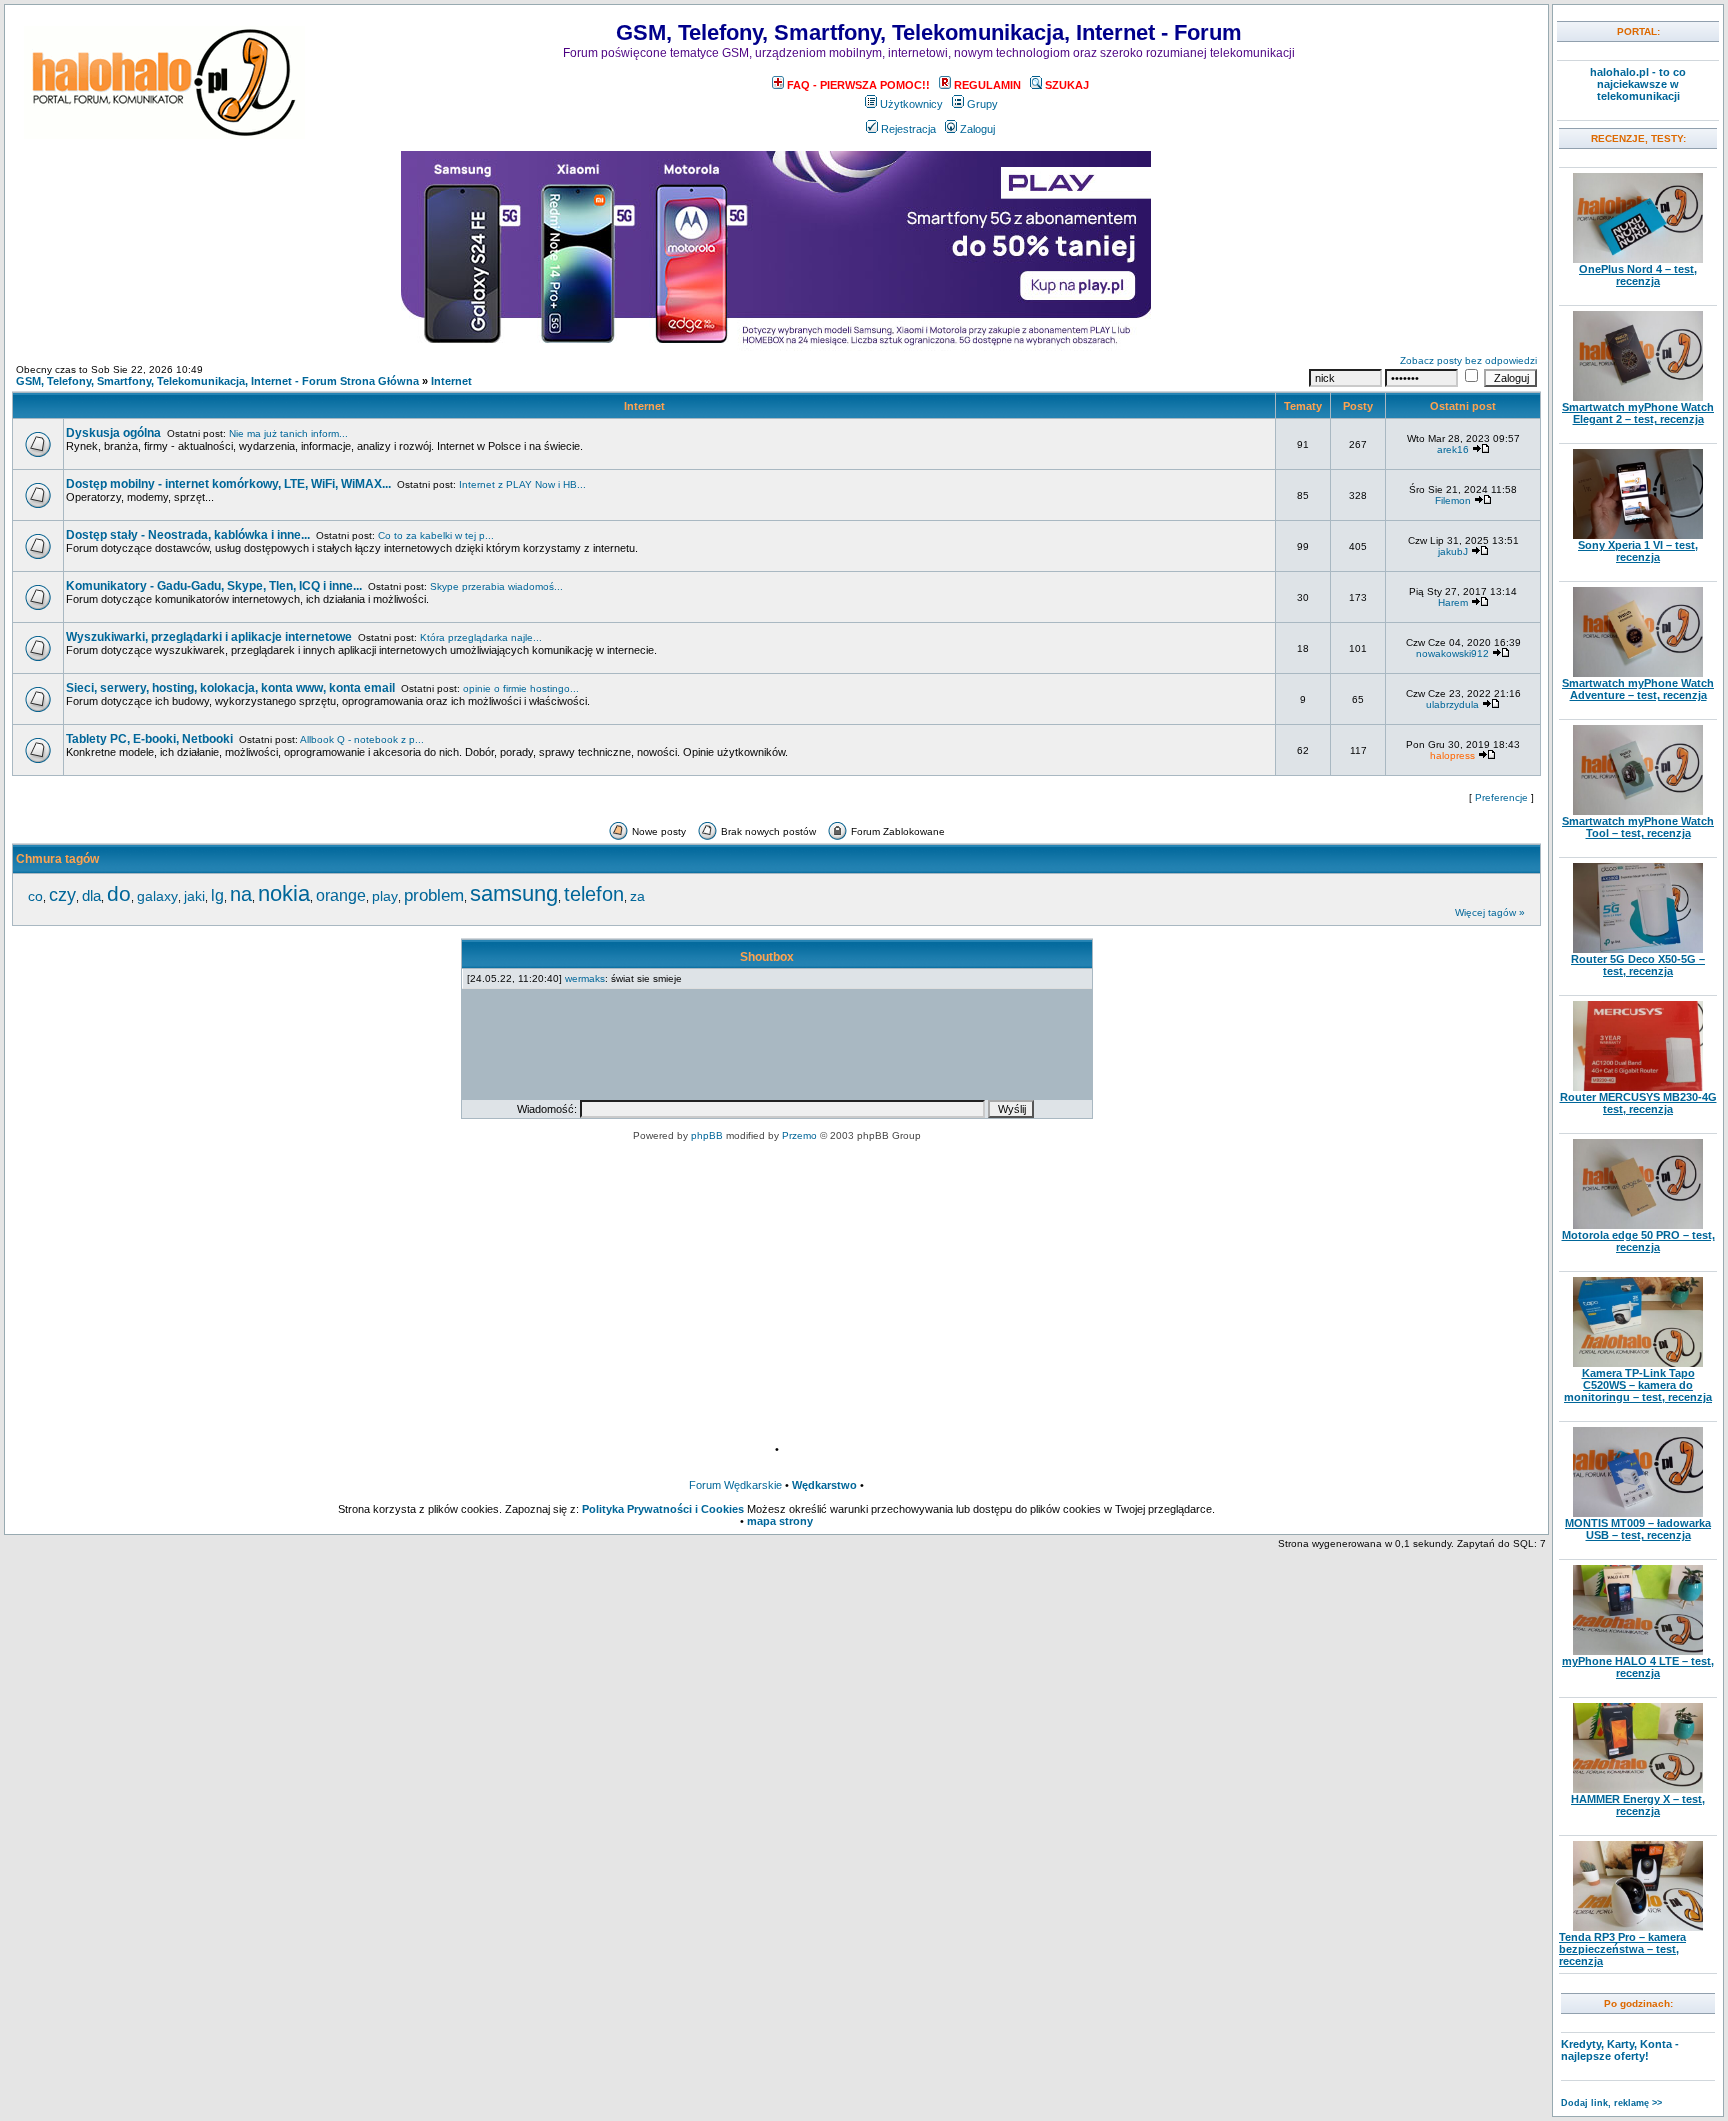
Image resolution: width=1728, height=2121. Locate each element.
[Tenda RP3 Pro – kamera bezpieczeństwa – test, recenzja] (1638, 1927)
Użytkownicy (911, 104)
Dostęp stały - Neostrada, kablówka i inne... (188, 535)
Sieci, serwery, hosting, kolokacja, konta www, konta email (230, 688)
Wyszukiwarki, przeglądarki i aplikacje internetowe (209, 637)
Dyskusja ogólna (113, 433)
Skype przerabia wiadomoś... (496, 586)
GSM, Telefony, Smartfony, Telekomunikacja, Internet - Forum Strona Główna (217, 381)
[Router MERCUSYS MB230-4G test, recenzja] (1638, 1087)
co (35, 896)
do (119, 893)
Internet (451, 381)
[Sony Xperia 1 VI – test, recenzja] (1638, 535)
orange (341, 895)
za (637, 896)
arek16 (1453, 449)
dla (91, 896)
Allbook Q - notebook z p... (362, 739)
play (385, 896)
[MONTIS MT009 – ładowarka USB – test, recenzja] (1638, 1513)
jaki (194, 896)
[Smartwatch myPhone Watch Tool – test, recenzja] (1638, 811)
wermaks (585, 978)
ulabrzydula (1452, 704)
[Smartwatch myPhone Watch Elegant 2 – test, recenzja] (1638, 397)
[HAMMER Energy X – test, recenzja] (1638, 1789)
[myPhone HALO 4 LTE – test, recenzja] (1638, 1651)
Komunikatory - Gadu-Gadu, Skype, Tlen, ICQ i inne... (214, 586)
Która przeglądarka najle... (481, 637)
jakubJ (1453, 551)
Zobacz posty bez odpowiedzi (1468, 360)
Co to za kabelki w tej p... (436, 535)
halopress (1452, 755)
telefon (594, 894)
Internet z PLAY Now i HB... (522, 484)
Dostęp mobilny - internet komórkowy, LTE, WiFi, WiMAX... (228, 484)
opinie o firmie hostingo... (521, 688)
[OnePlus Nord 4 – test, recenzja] (1638, 259)
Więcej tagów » (1490, 912)
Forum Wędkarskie (735, 1485)
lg (217, 895)
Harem (1453, 602)
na (241, 894)
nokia (284, 893)
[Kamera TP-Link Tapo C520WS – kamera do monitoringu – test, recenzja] (1638, 1363)
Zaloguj (977, 129)
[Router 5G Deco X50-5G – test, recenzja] (1638, 949)
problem (434, 895)
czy (62, 895)
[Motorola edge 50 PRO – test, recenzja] (1638, 1225)
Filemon (1453, 500)
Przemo (799, 1135)
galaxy (157, 896)
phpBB (707, 1135)
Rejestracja (908, 129)
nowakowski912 (1452, 653)
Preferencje (1501, 797)
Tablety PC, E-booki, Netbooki (149, 739)
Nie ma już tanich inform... (288, 433)
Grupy (982, 104)
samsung (514, 893)
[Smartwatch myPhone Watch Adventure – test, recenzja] (1638, 673)
